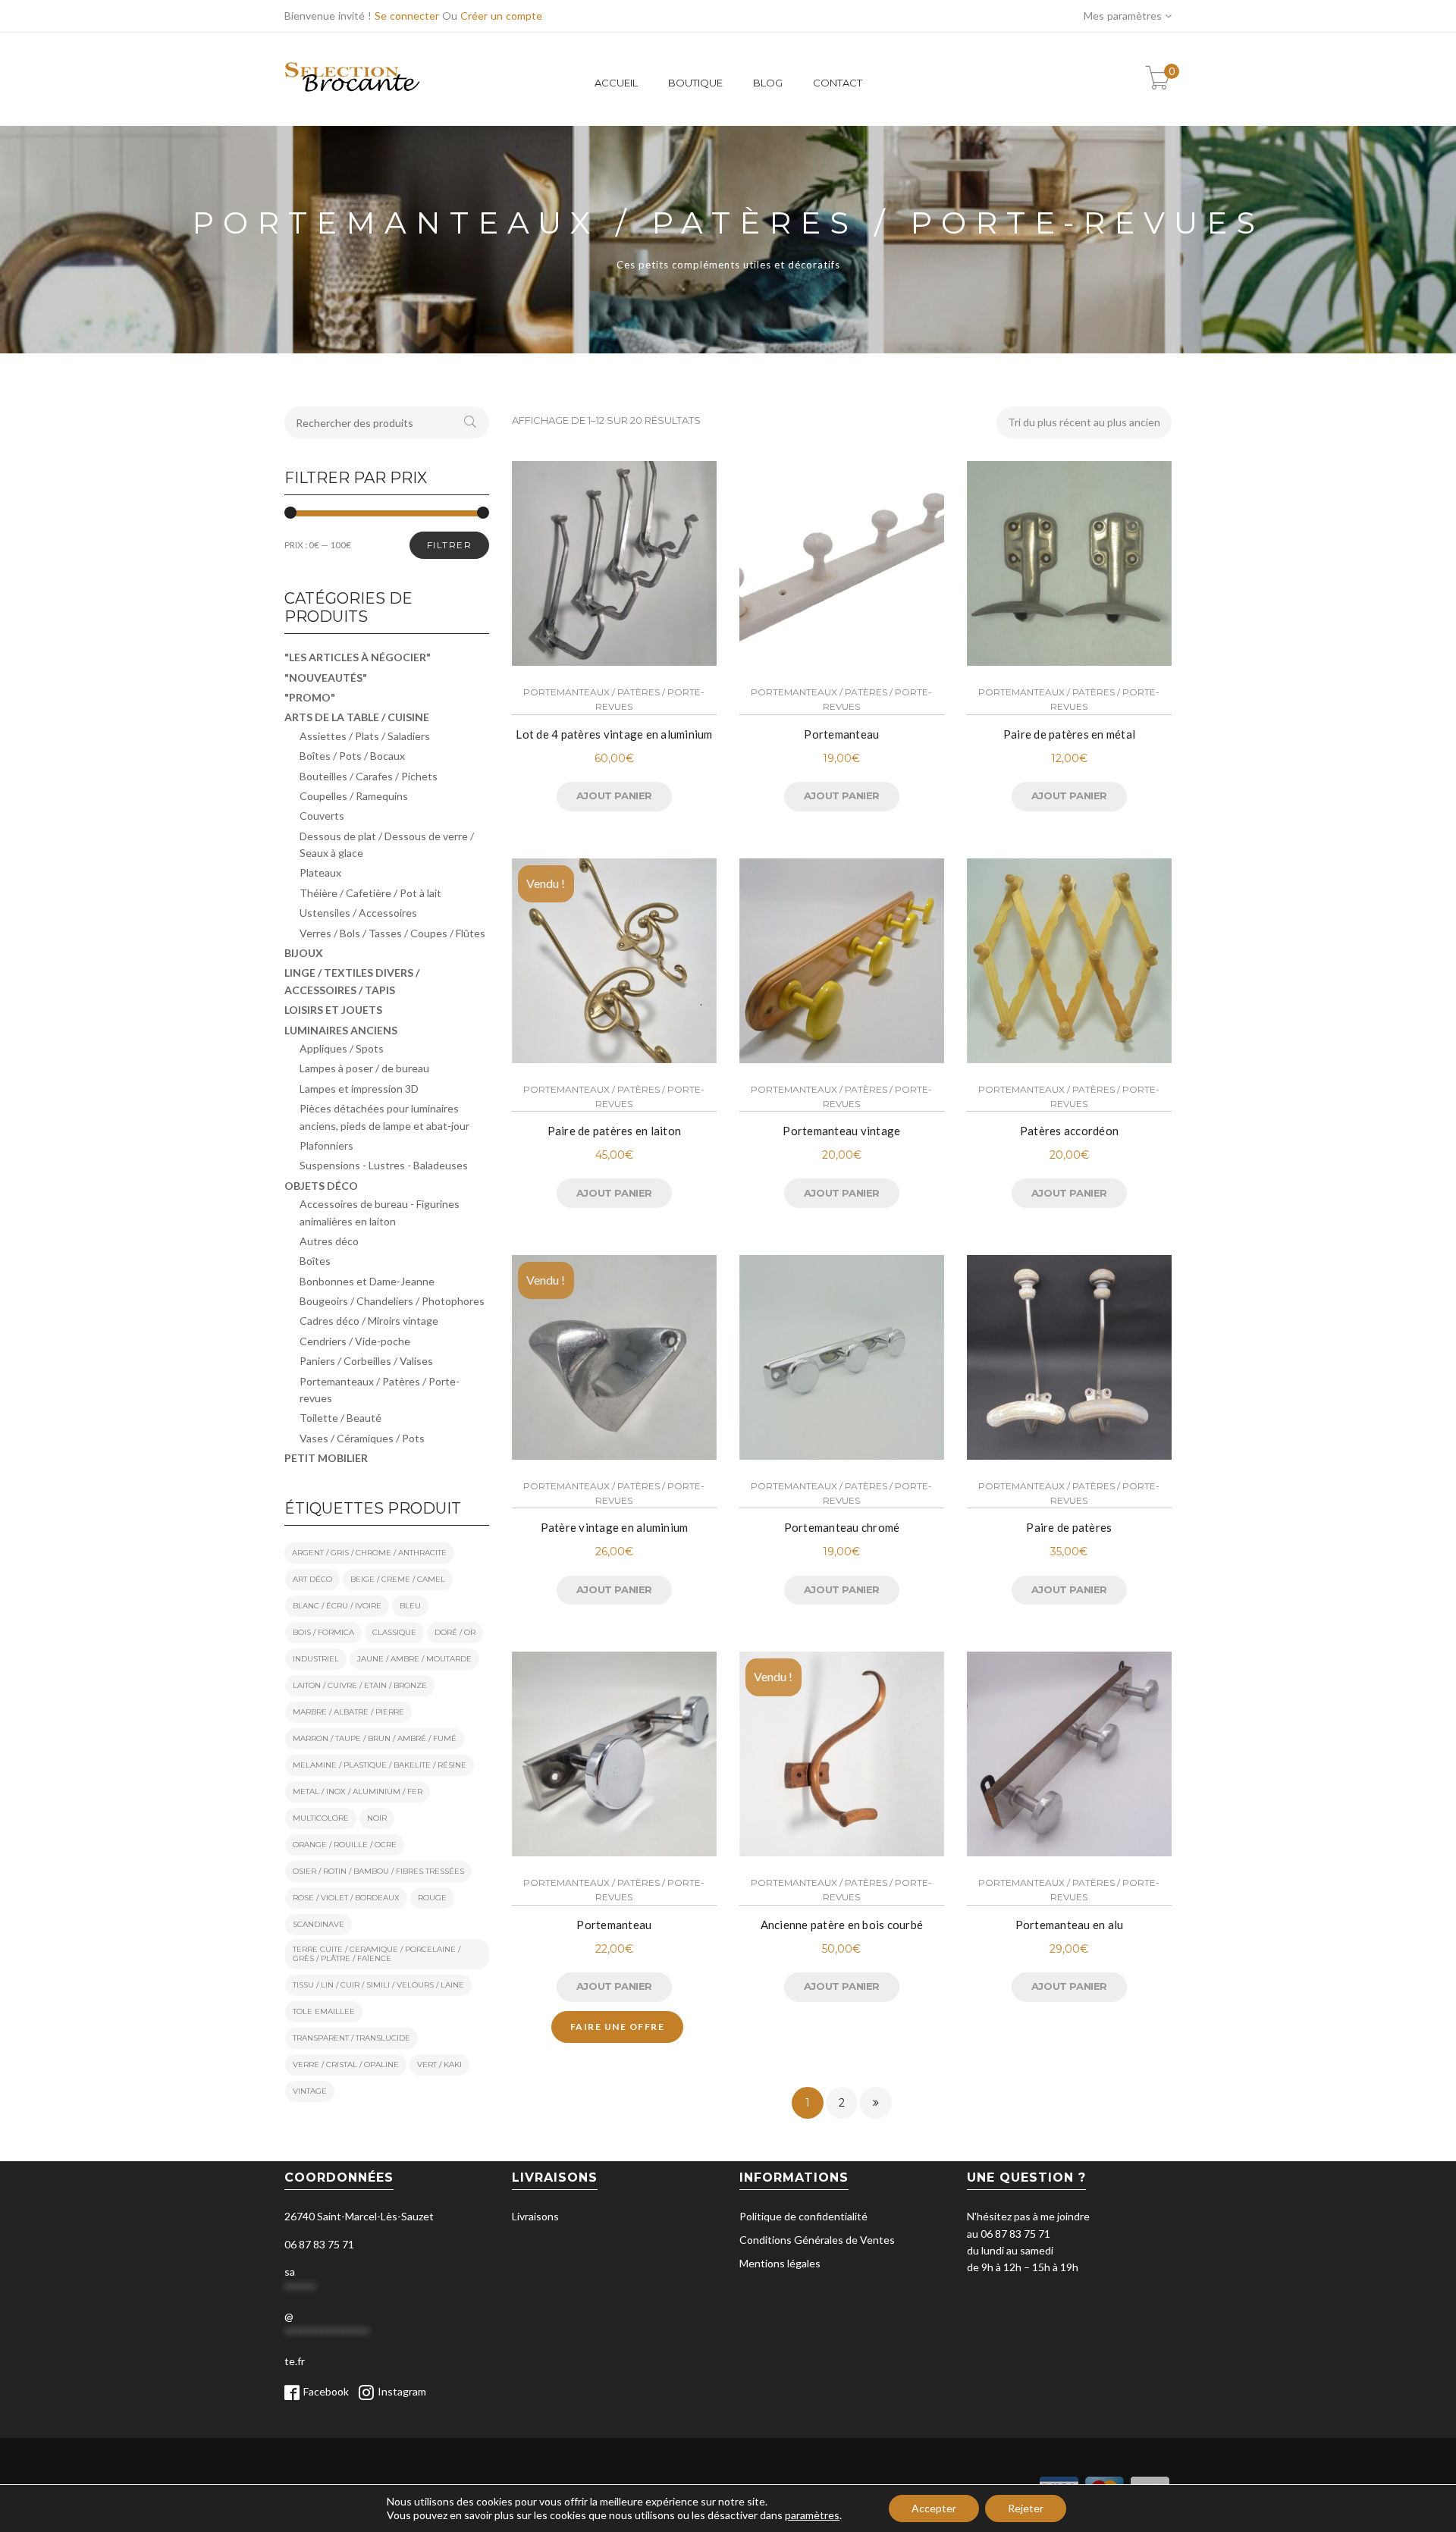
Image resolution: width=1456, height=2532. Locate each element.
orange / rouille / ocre (345, 1845)
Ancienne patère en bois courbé (842, 1925)
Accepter (934, 2508)
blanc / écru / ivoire (337, 1606)
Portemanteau (841, 734)
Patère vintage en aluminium (615, 1527)
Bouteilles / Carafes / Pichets (369, 776)
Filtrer (450, 545)
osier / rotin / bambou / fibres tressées (378, 1871)
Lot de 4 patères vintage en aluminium (614, 734)
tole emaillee (324, 2011)
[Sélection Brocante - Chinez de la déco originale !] (353, 100)
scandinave (318, 1924)
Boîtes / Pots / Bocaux (352, 756)
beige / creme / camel (398, 1579)
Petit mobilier (326, 1458)
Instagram (402, 2391)
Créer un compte (501, 16)
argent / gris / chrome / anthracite (369, 1553)
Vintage (310, 2091)
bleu (410, 1606)
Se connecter (407, 16)
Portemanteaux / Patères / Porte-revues (614, 699)
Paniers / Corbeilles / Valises (366, 1361)
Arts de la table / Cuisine (357, 717)
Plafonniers (326, 1145)
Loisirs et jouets (333, 1010)
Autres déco (329, 1241)
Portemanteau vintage (841, 1131)
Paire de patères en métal (1069, 734)
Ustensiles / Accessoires (358, 913)
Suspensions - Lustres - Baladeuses (384, 1165)
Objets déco (321, 1186)
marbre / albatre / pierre (348, 1712)
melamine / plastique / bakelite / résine (380, 1765)
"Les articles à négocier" (358, 657)
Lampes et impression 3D (359, 1089)
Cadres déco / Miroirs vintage (369, 1321)
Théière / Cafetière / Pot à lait (370, 893)
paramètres (812, 2515)
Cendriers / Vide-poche (355, 1341)
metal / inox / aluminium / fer (358, 1792)
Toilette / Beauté (340, 1418)
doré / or (455, 1632)
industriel (316, 1659)
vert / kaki (439, 2065)
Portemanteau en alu (1070, 1925)
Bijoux (304, 953)
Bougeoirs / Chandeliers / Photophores (392, 1301)
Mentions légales (780, 2263)
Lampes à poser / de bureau (364, 1068)
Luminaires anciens (341, 1030)
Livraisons (535, 2216)
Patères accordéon (1069, 1131)
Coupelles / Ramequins (354, 796)
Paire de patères (1069, 1527)
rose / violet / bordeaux (346, 1898)
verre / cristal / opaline (346, 2065)
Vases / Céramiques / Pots (362, 1438)
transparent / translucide (351, 2038)
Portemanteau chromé (842, 1527)
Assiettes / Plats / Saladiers (365, 736)
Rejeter (1026, 2508)
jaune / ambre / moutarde (414, 1659)
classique (394, 1632)
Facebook (326, 2391)
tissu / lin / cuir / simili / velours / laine (378, 1985)
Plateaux (320, 872)
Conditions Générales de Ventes (817, 2240)
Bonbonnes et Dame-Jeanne (367, 1281)
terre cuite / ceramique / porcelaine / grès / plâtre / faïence (377, 1954)
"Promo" (310, 697)
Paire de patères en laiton (615, 1131)
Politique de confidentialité (803, 2216)
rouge (432, 1898)
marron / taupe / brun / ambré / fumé (375, 1738)
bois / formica (323, 1632)
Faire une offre (618, 2027)
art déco (312, 1579)
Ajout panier (614, 1193)
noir (377, 1818)
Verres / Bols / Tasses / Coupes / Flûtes (392, 933)
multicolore (321, 1818)
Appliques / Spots (342, 1048)
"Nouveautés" (326, 678)
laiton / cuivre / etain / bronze (360, 1685)
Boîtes (315, 1261)
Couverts (322, 816)
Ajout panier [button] (614, 795)
